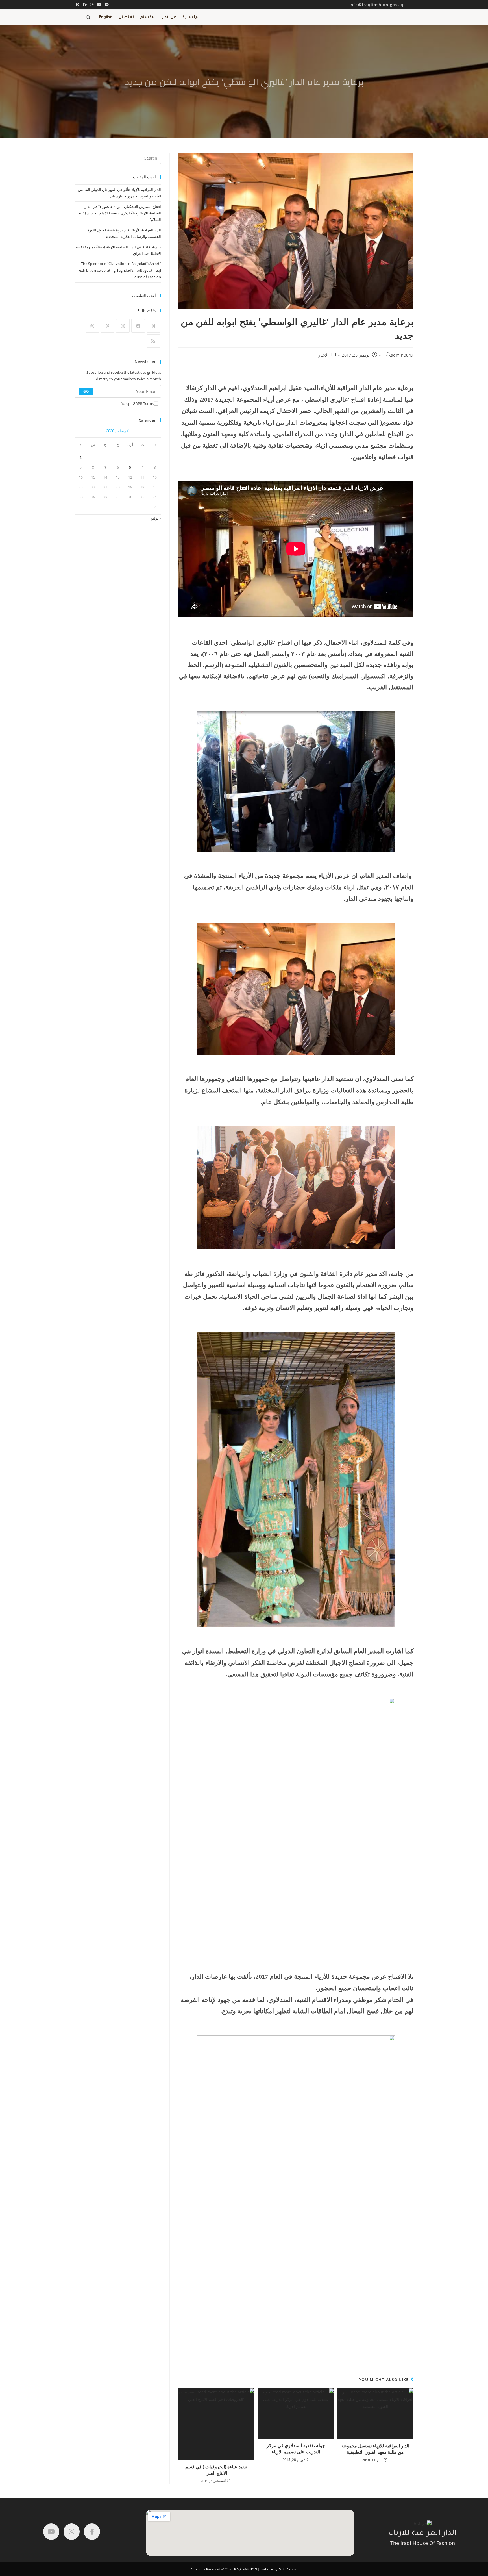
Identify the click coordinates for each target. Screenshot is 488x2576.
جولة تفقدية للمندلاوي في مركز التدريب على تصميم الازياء (296, 2449)
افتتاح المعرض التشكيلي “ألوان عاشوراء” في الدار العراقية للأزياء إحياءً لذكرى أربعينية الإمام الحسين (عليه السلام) (120, 213)
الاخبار (323, 355)
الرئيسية (191, 17)
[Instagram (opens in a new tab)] (92, 5)
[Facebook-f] (92, 2532)
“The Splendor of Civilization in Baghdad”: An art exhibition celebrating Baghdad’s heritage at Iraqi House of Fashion (120, 270)
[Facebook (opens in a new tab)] (85, 5)
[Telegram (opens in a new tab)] (106, 5)
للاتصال (126, 17)
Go (86, 391)
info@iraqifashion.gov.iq (381, 5)
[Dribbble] (92, 326)
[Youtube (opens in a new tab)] (99, 5)
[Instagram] (123, 326)
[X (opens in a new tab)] (78, 5)
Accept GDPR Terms (137, 403)
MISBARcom (288, 2569)
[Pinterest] (108, 326)
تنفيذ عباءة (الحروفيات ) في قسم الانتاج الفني (216, 2470)
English (106, 17)
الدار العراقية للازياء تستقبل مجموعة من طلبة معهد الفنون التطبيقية (375, 2449)
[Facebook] (138, 326)
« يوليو (156, 518)
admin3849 (402, 355)
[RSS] (153, 341)
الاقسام (148, 17)
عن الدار (169, 17)
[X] (153, 326)
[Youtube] (51, 2532)
